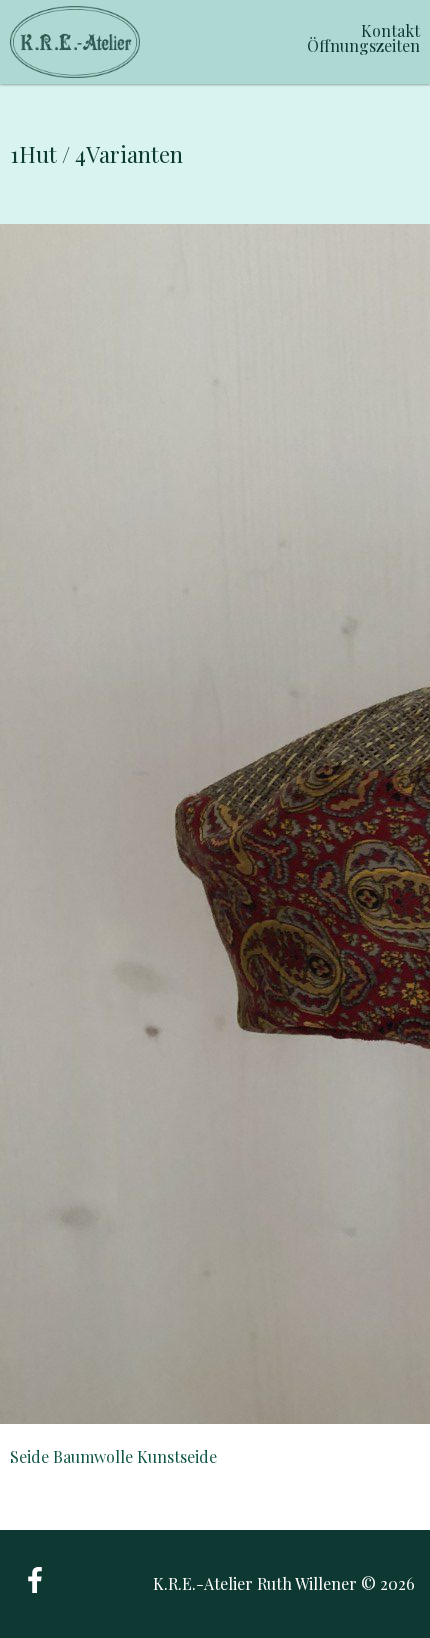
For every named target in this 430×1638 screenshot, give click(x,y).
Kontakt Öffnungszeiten (363, 38)
